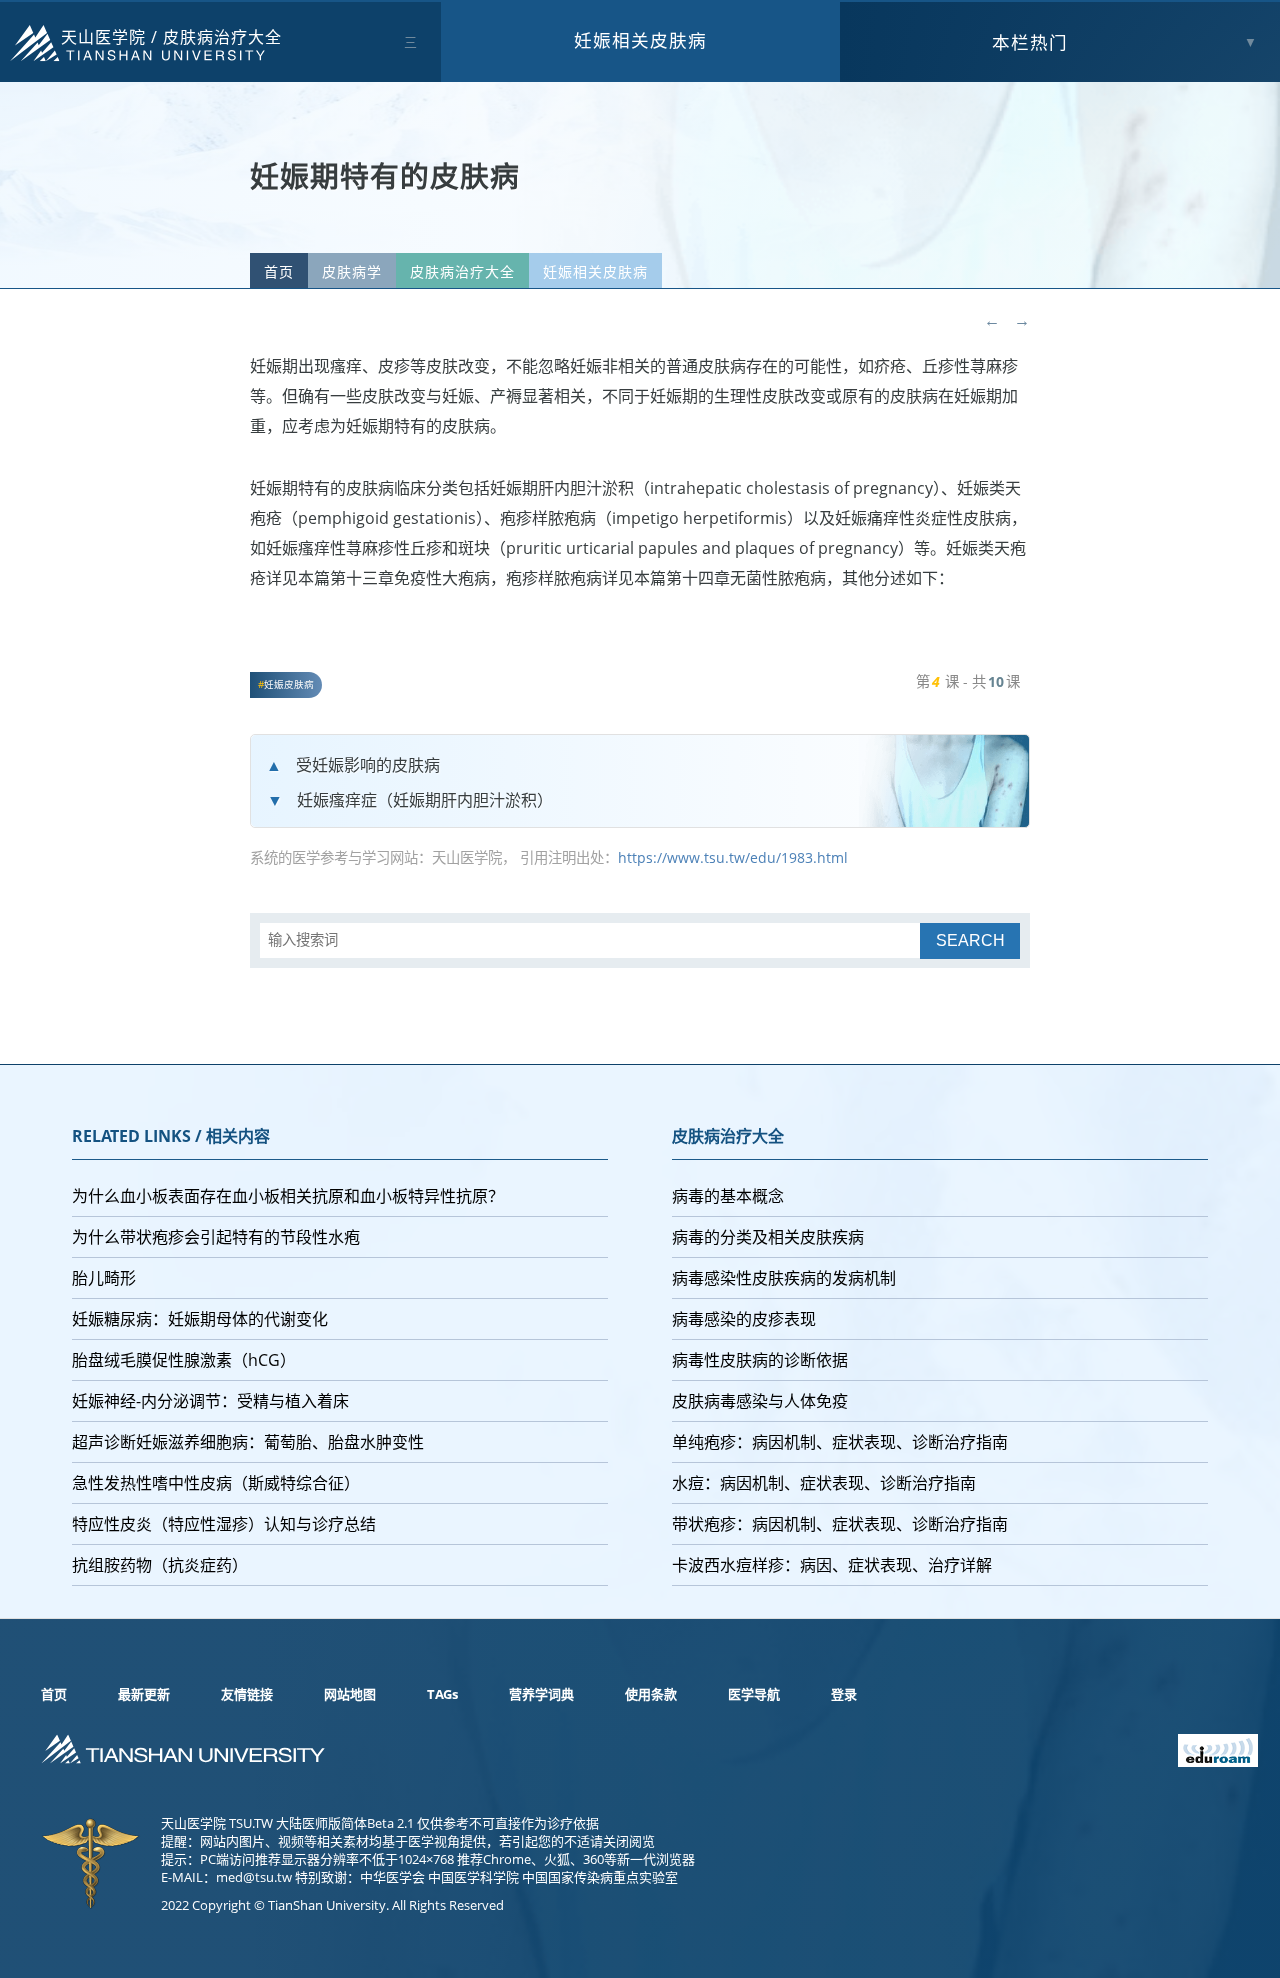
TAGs (442, 1694)
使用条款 (651, 1694)
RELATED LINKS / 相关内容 (171, 1136)
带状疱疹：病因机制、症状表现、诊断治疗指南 (840, 1524)
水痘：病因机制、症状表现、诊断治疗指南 (824, 1483)
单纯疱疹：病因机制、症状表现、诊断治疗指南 (840, 1442)
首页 (279, 271)
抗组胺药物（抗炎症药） (160, 1565)
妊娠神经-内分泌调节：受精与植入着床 (210, 1401)
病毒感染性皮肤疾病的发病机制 (784, 1278)
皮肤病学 (352, 271)
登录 (844, 1694)
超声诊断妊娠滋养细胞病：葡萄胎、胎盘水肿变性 (248, 1442)
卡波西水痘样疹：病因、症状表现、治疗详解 (832, 1565)
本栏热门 (1030, 42)
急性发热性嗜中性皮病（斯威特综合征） (216, 1483)
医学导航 (754, 1694)
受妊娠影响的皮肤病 (368, 765)
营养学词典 (541, 1694)
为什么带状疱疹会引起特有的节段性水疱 (216, 1237)
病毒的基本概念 (728, 1196)
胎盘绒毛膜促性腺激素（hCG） (184, 1360)
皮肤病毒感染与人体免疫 (760, 1401)
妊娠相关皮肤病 (640, 40)
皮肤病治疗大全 (222, 37)
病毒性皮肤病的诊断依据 (760, 1360)
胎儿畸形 (104, 1278)
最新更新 (144, 1694)
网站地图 (350, 1694)
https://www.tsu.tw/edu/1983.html (733, 857)
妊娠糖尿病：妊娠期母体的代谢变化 (200, 1319)
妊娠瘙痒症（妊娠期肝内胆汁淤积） (425, 800)
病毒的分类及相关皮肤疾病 (768, 1237)
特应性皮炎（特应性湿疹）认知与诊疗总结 (224, 1524)
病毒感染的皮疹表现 (744, 1319)
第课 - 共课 (968, 681)
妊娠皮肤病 (289, 684)
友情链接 (247, 1694)
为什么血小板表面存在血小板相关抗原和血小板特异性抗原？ (288, 1196)
